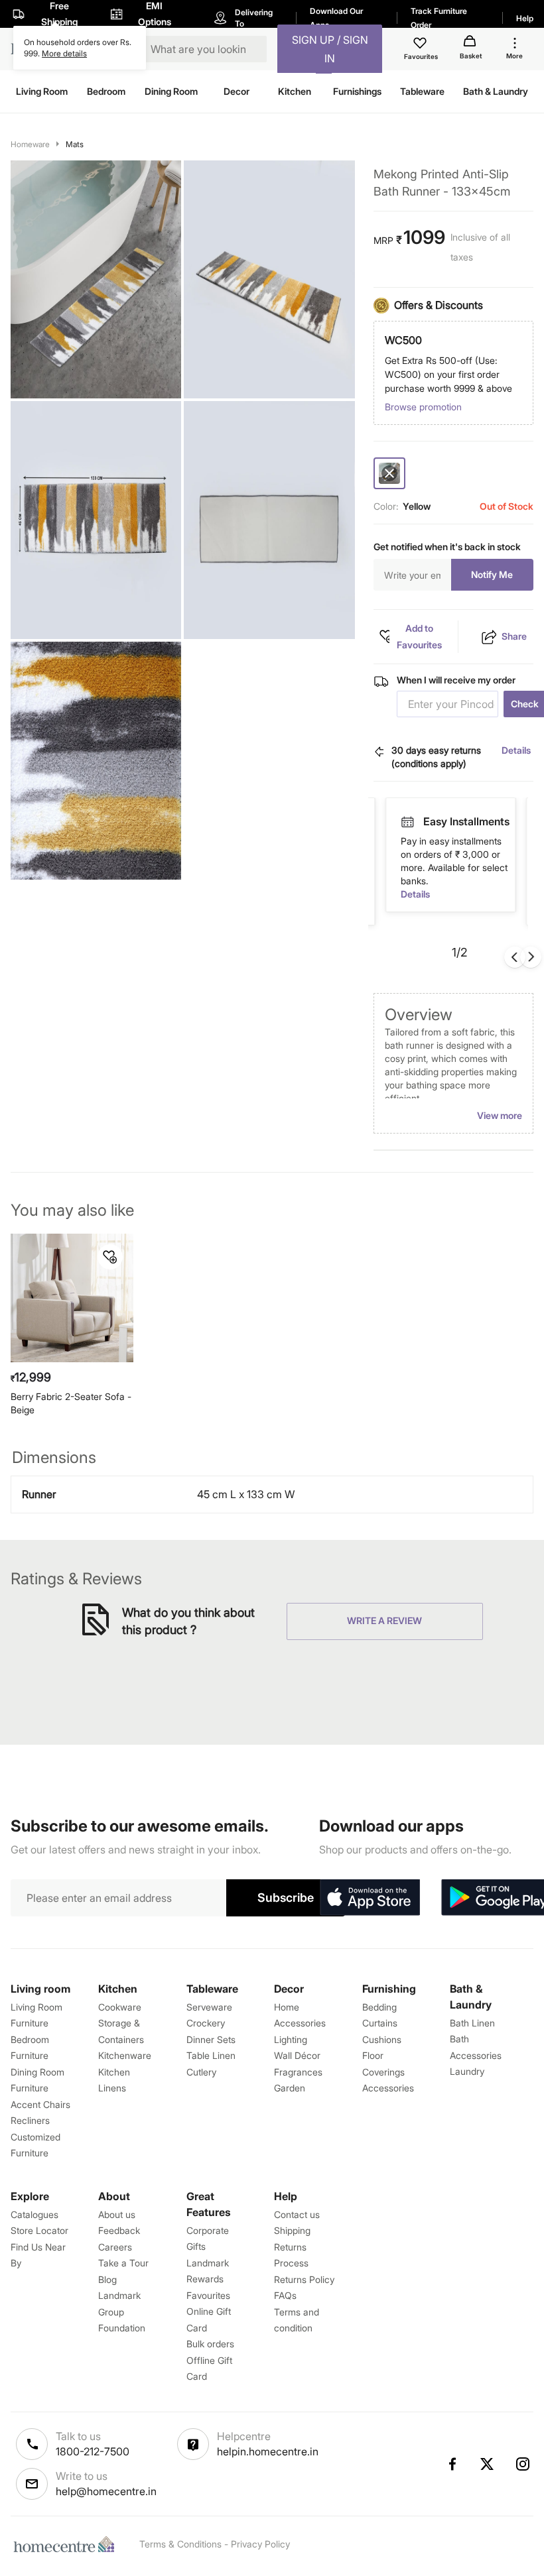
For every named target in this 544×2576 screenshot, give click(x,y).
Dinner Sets (211, 2039)
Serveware (209, 2007)
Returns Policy (304, 2279)
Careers (115, 2247)
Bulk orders (210, 2344)
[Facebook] (452, 2464)
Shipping (292, 2230)
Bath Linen (472, 2023)
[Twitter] (488, 2464)
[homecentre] (67, 2544)
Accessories (388, 2088)
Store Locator (39, 2230)
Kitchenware (125, 2055)
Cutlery (201, 2072)
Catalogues (34, 2214)
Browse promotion (423, 407)
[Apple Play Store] (370, 1898)
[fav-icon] (421, 45)
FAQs (285, 2295)
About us (117, 2214)
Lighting (291, 2039)
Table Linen (211, 2055)
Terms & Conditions (180, 2544)
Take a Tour (123, 2263)
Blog (107, 2279)
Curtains (380, 2023)
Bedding (379, 2007)
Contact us (297, 2214)
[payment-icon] (407, 822)
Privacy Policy (260, 2544)
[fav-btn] (110, 1257)
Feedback (119, 2230)
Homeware (30, 144)
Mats (75, 144)
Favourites (208, 2295)
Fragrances (298, 2072)
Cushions (382, 2039)
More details (64, 53)
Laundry (467, 2071)
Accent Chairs (40, 2104)
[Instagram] (523, 2464)
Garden (290, 2088)
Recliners (30, 2120)
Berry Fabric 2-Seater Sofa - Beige (71, 1403)
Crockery (206, 2023)
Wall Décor (297, 2055)
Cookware (120, 2007)
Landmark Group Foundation (122, 2312)
